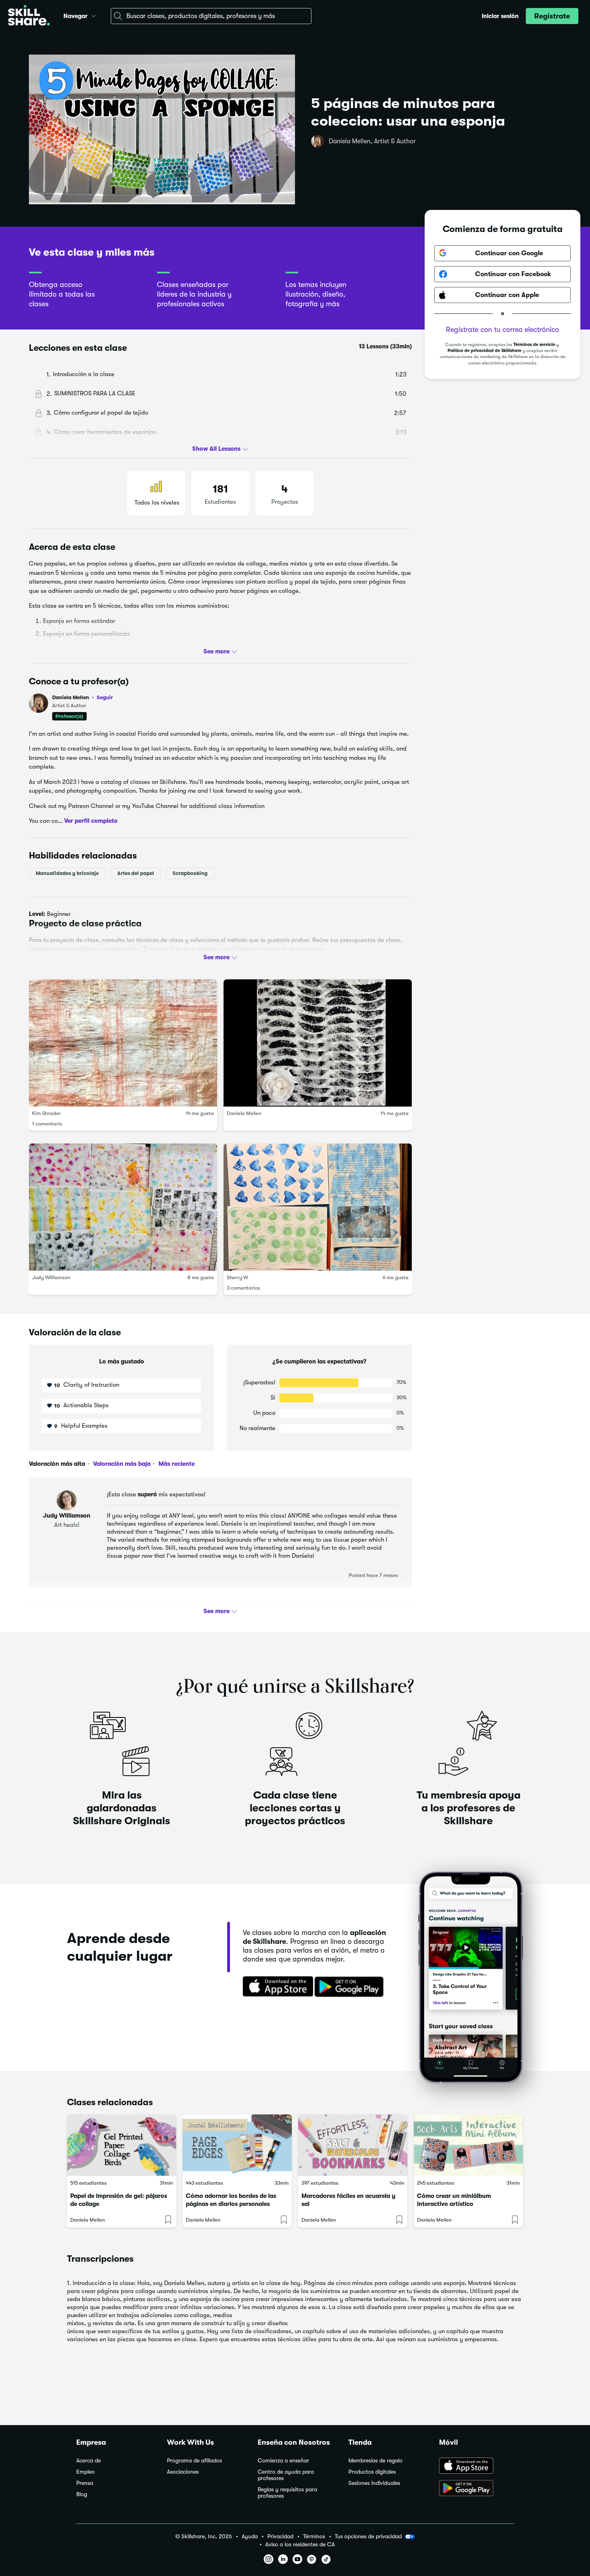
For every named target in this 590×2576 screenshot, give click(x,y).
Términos (314, 2536)
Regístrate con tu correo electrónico (503, 330)
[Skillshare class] (122, 2145)
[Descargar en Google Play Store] (476, 2489)
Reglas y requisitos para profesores (287, 2493)
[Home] (29, 16)
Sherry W (237, 1277)
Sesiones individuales (374, 2483)
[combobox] (211, 16)
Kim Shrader (47, 1113)
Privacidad (280, 2536)
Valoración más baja (121, 1464)
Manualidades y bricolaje (67, 873)
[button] (94, 15)
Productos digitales (372, 2472)
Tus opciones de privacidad (368, 2536)
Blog (82, 2494)
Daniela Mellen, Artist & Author (372, 141)
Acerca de (88, 2461)
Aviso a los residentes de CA (300, 2544)
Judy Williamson (51, 1277)
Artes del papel (136, 873)
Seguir (105, 697)
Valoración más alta (57, 1464)
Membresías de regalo (375, 2461)
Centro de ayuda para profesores (286, 2475)
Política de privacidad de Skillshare (484, 351)
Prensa (85, 2483)
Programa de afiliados (194, 2461)
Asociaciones (183, 2472)
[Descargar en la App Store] (275, 1987)
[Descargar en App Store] (476, 2466)
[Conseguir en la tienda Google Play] (351, 1987)
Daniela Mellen (82, 697)
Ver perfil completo (91, 821)
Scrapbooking (190, 873)
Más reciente (176, 1464)
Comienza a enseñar (283, 2461)
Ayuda (250, 2536)
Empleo (85, 2472)
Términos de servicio (534, 345)
